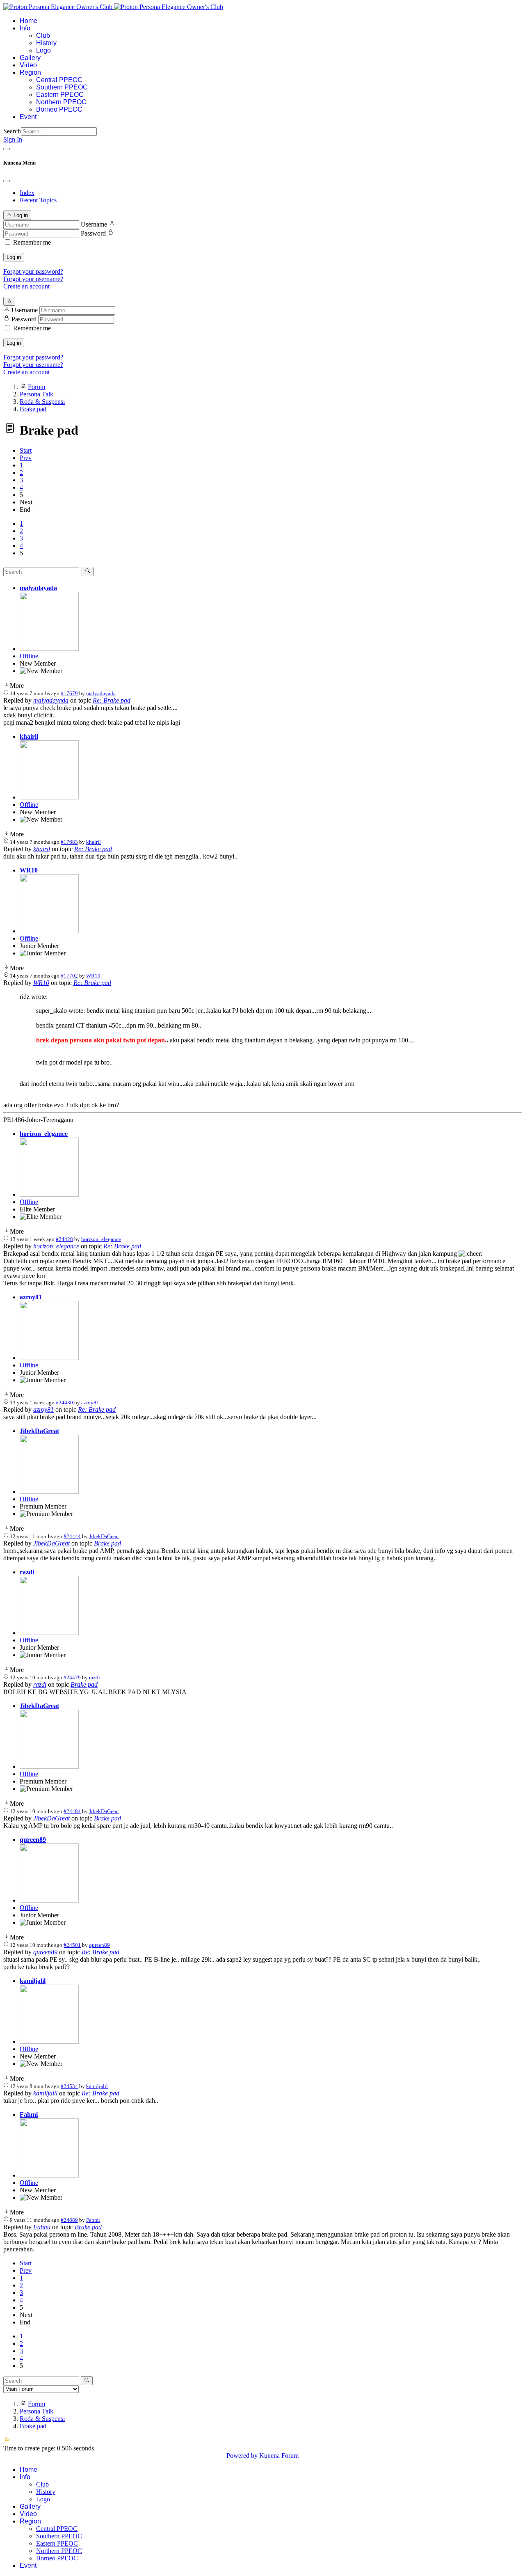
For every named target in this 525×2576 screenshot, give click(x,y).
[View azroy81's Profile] (49, 1358)
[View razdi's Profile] (49, 1633)
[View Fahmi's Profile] (49, 2175)
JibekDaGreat (39, 1431)
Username (94, 224)
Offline (29, 656)
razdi (27, 1572)
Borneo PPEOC (59, 109)
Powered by (242, 2456)
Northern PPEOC (61, 102)
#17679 (69, 693)
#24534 (69, 2086)
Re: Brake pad (112, 700)
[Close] (7, 181)
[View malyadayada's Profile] (49, 649)
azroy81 (31, 1297)
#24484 (72, 1811)
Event (28, 117)
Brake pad (107, 1543)
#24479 (72, 1677)
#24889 (69, 2220)
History (46, 43)
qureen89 (33, 1840)
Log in (14, 257)
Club (43, 35)
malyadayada (38, 588)
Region (30, 72)
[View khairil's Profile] (49, 797)
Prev (26, 458)
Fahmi (29, 2115)
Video (28, 65)
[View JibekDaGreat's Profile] (49, 1492)
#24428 (64, 1239)
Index (27, 193)
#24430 (64, 1402)
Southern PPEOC (62, 87)
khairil (29, 736)
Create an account (26, 286)
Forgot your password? (33, 271)
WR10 (29, 870)
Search (12, 131)
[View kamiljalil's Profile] (49, 2041)
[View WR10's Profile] (49, 931)
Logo (43, 50)
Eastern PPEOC (60, 95)
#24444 (72, 1536)
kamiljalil (33, 1981)
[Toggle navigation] (7, 149)
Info (25, 28)
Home (29, 21)
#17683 (69, 842)
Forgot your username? (33, 279)
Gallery (30, 58)
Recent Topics (38, 200)
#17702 (69, 976)
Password (93, 233)
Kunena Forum (279, 2456)
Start (26, 450)
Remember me (32, 242)
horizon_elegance (44, 1134)
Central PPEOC (59, 80)
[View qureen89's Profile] (49, 1900)
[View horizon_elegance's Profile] (49, 1194)
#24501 (72, 1945)
